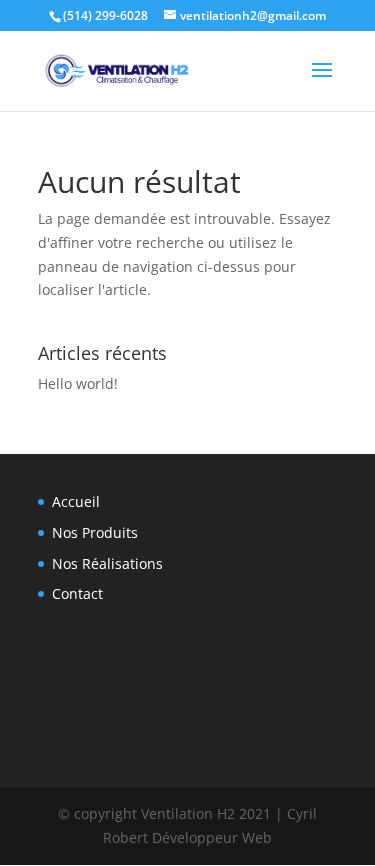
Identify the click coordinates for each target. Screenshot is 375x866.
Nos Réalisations (107, 563)
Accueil (76, 501)
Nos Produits (95, 532)
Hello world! (78, 383)
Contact (77, 593)
